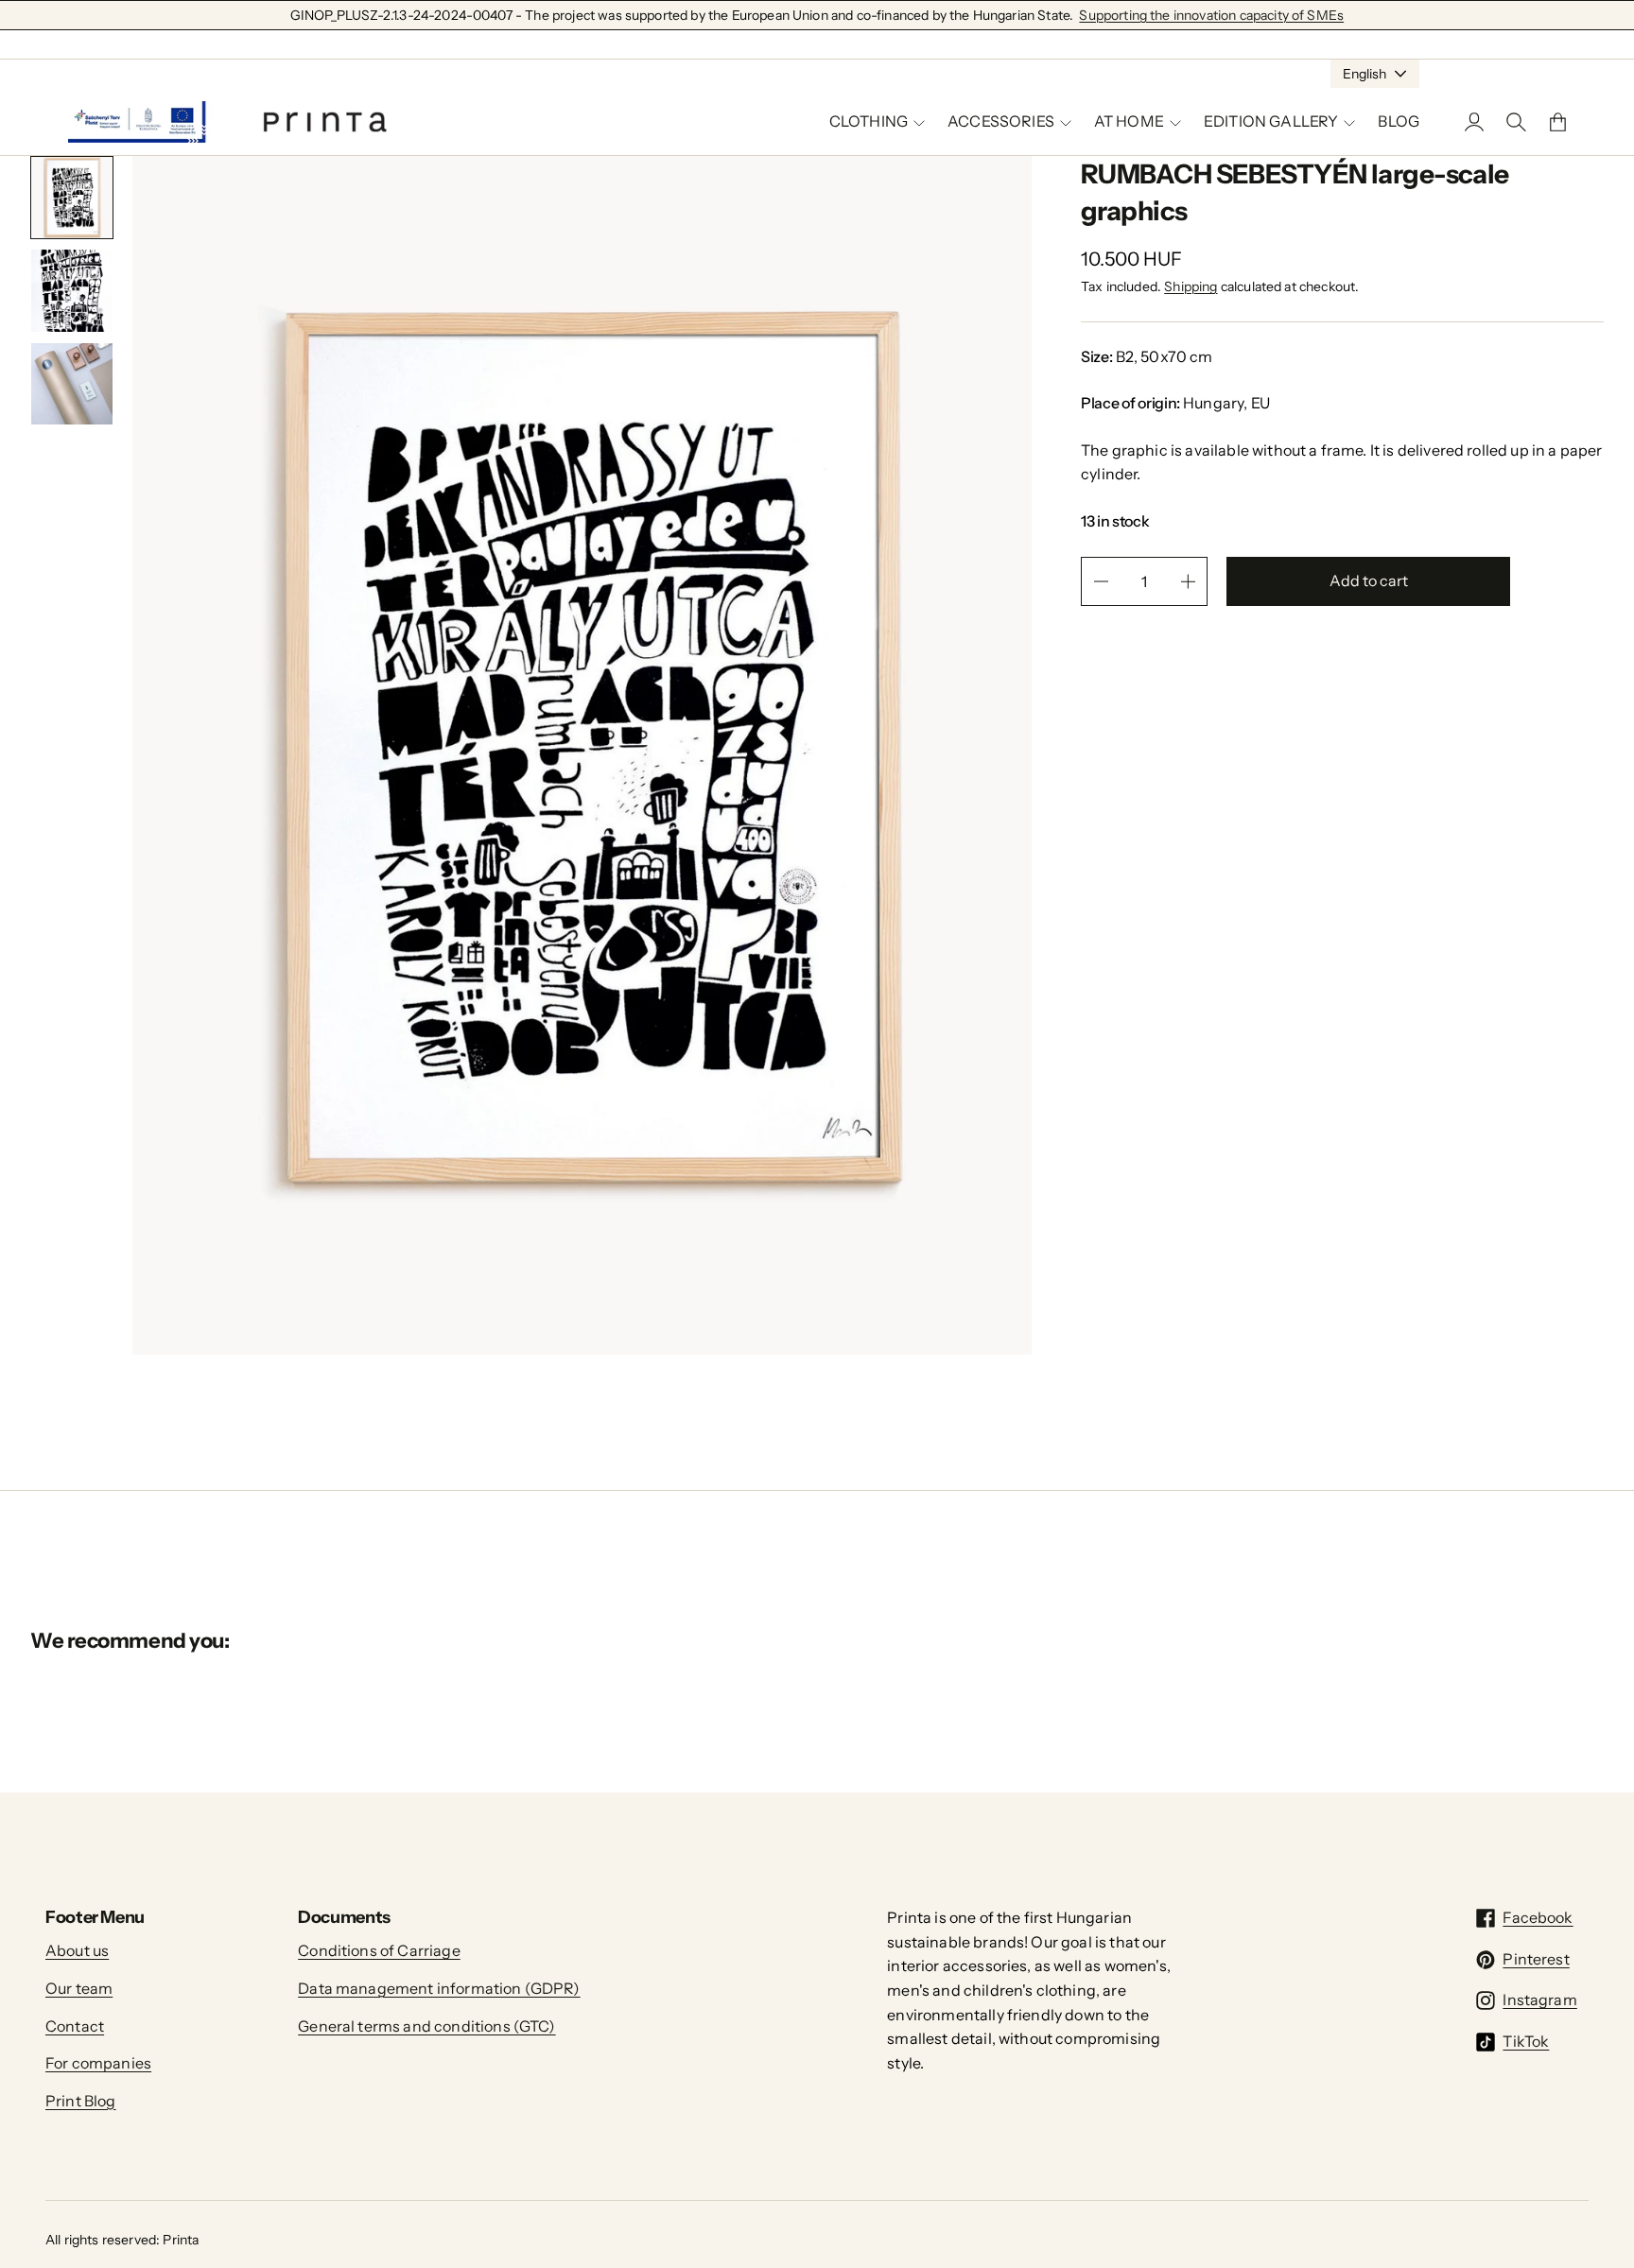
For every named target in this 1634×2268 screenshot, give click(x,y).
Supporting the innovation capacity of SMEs (1211, 15)
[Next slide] (93, 465)
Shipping (1191, 286)
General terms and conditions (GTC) (426, 2026)
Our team (79, 1988)
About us (77, 1950)
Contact (75, 2026)
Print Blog (81, 2101)
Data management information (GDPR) (439, 1988)
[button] (72, 198)
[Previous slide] (51, 465)
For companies (98, 2063)
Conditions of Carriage (379, 1950)
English (1365, 74)
